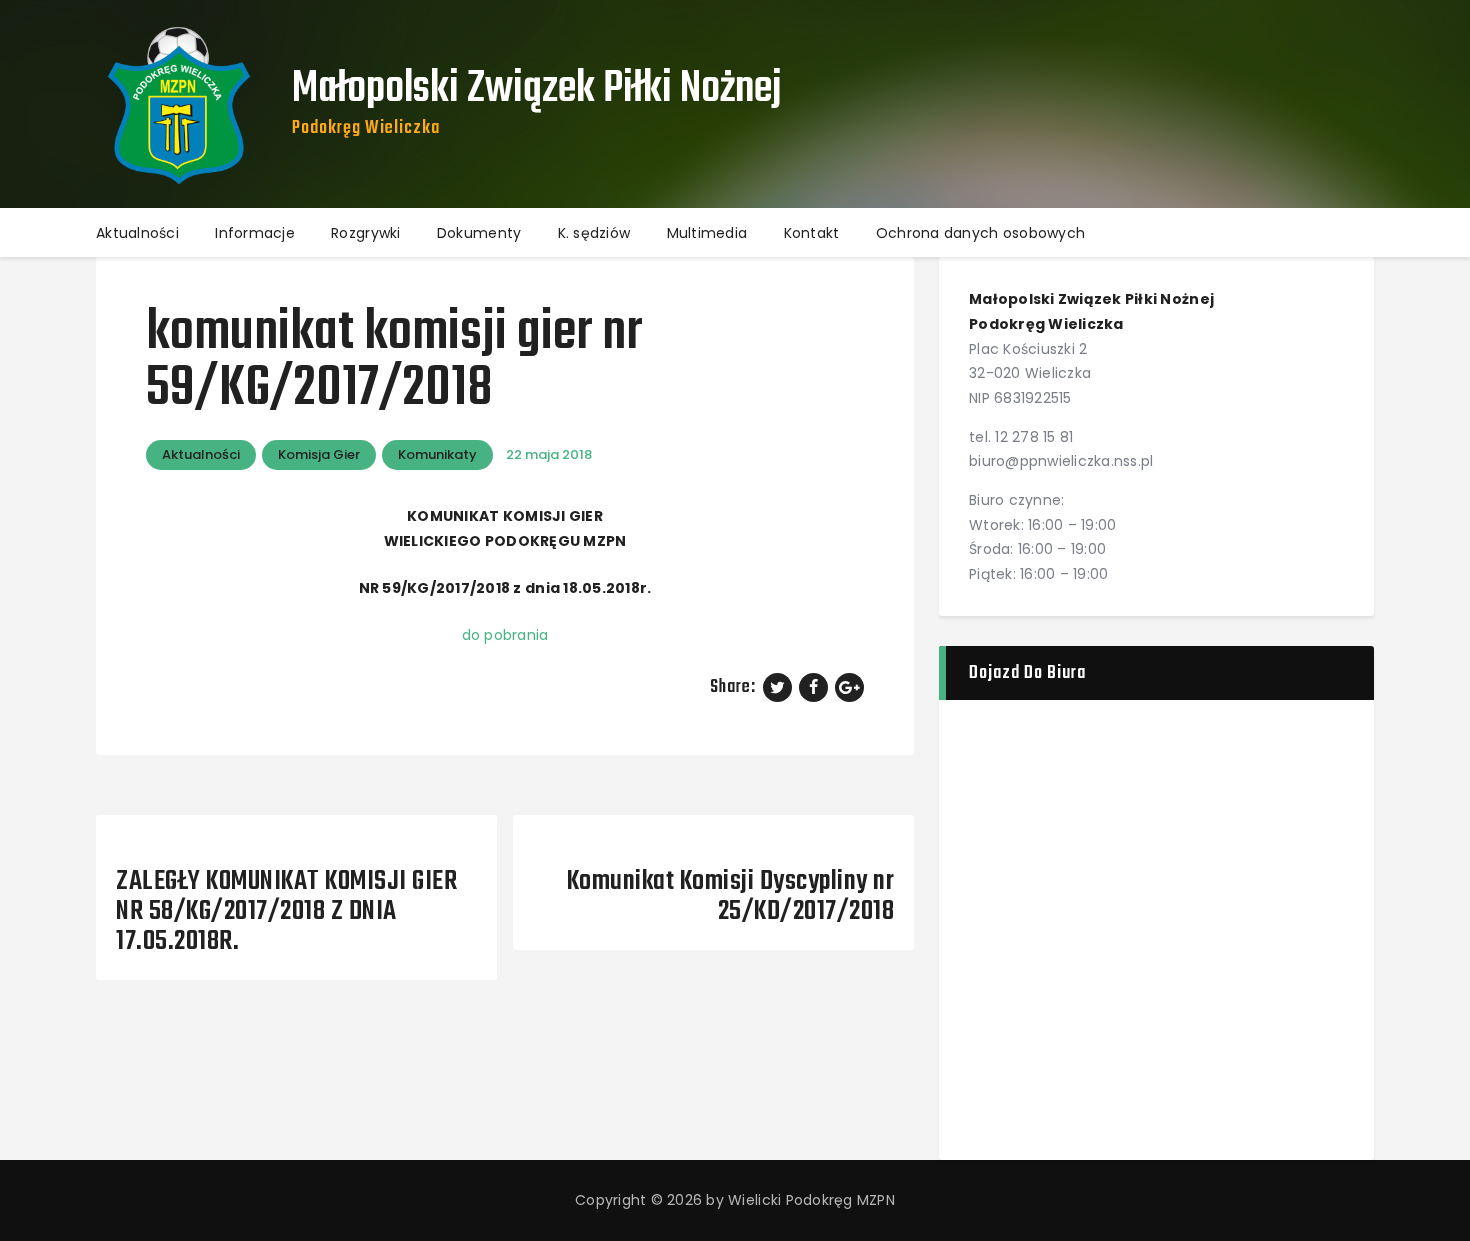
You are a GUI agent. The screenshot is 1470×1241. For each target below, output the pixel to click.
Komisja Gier (319, 454)
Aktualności (201, 454)
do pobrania (505, 635)
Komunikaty (437, 454)
